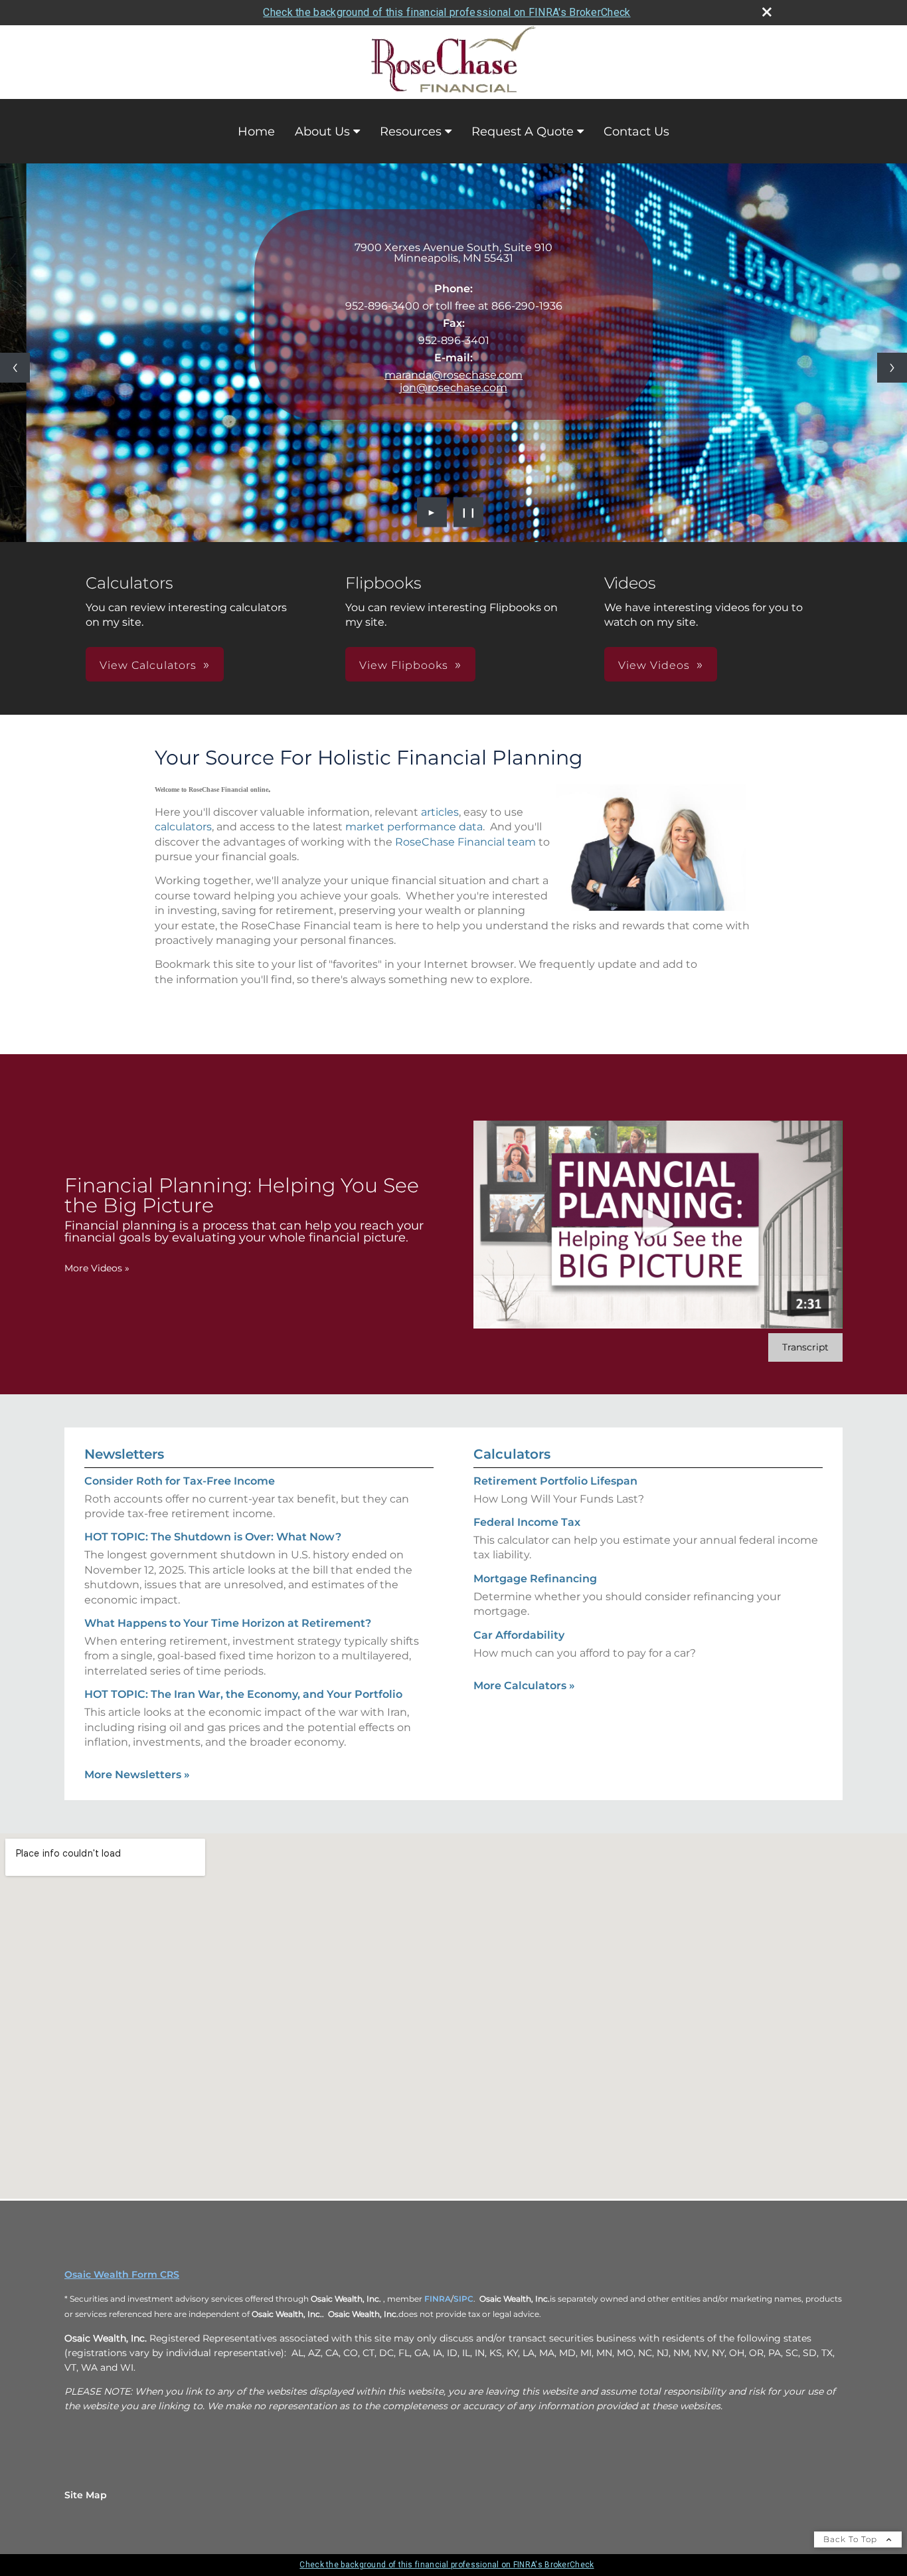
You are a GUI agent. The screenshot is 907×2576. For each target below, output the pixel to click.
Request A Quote (523, 132)
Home (256, 132)
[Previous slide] (15, 368)
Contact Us (636, 132)
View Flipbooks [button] (404, 665)
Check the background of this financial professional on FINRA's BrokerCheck (447, 12)
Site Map (86, 2495)
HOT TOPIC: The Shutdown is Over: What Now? (213, 1537)
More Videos (97, 1268)
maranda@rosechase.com (453, 375)
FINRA (438, 2299)
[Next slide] (892, 368)
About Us (322, 132)
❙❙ (469, 512)
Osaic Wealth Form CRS (122, 2274)
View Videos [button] (654, 665)
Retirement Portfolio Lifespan (555, 1481)
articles (440, 812)
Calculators (512, 1454)
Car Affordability (519, 1635)
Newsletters (124, 1454)
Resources (411, 132)
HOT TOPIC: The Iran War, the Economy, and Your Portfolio (243, 1694)
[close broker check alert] (767, 12)
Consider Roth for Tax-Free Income (180, 1481)
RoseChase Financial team (465, 842)
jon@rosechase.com (453, 388)
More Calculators (524, 1686)
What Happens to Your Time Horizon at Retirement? (228, 1623)
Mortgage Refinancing (535, 1579)
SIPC (463, 2299)
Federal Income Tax (527, 1522)
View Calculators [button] (148, 665)
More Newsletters (137, 1775)
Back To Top (852, 2539)
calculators (183, 827)
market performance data (414, 827)
